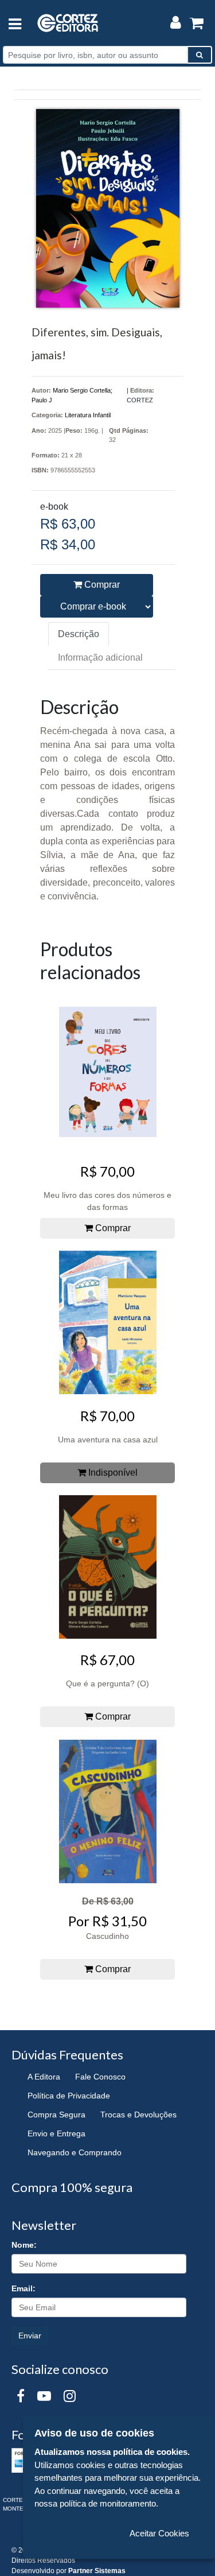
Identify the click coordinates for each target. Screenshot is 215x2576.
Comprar (101, 585)
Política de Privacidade (69, 2096)
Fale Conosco (100, 2077)
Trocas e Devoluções (138, 2115)
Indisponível (112, 1473)
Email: (24, 2288)
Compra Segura (56, 2115)
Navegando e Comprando (75, 2152)
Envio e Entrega (56, 2133)
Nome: (24, 2245)
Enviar (30, 2336)
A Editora (44, 2077)
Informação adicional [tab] (100, 657)
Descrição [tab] (79, 634)
